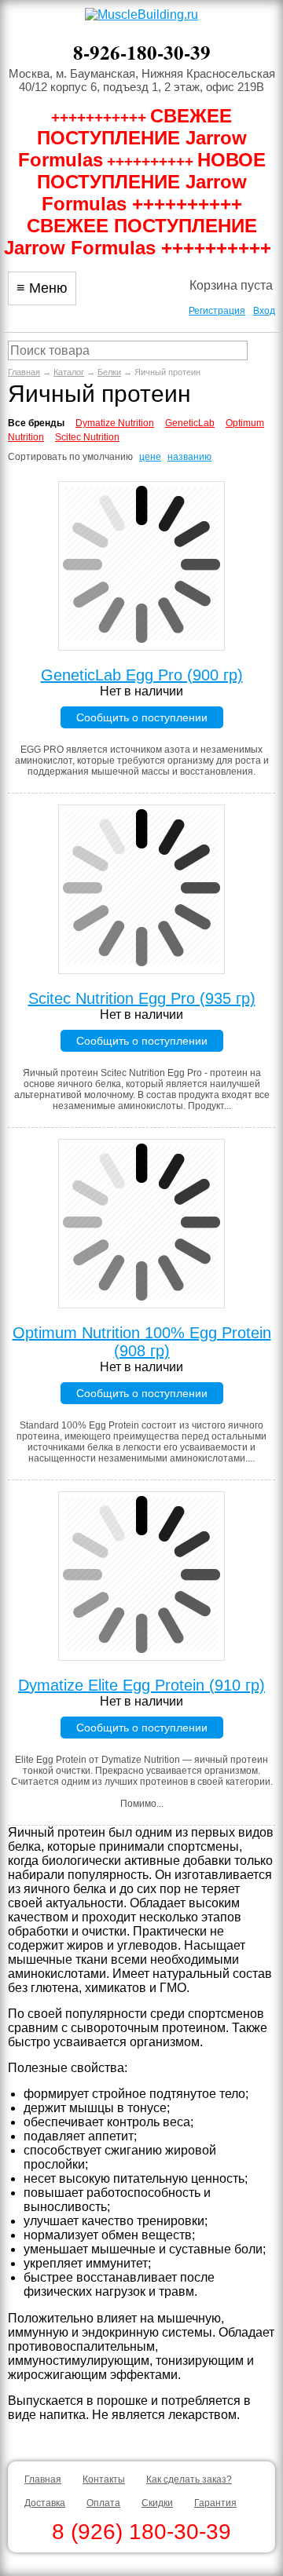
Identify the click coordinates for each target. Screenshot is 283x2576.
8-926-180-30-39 (142, 52)
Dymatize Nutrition (115, 423)
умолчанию (108, 457)
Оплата (103, 2503)
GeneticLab (190, 423)
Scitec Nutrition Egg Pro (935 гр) (142, 998)
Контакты (104, 2479)
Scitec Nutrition (87, 437)
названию (189, 457)
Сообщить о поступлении (142, 717)
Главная (24, 372)
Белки (109, 372)
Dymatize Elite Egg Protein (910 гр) (141, 1685)
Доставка (45, 2503)
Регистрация (217, 311)
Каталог (69, 372)
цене (150, 457)
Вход (264, 311)
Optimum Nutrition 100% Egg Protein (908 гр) (142, 1342)
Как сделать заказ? (189, 2479)
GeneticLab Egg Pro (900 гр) (142, 675)
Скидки (157, 2503)
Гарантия (215, 2503)
